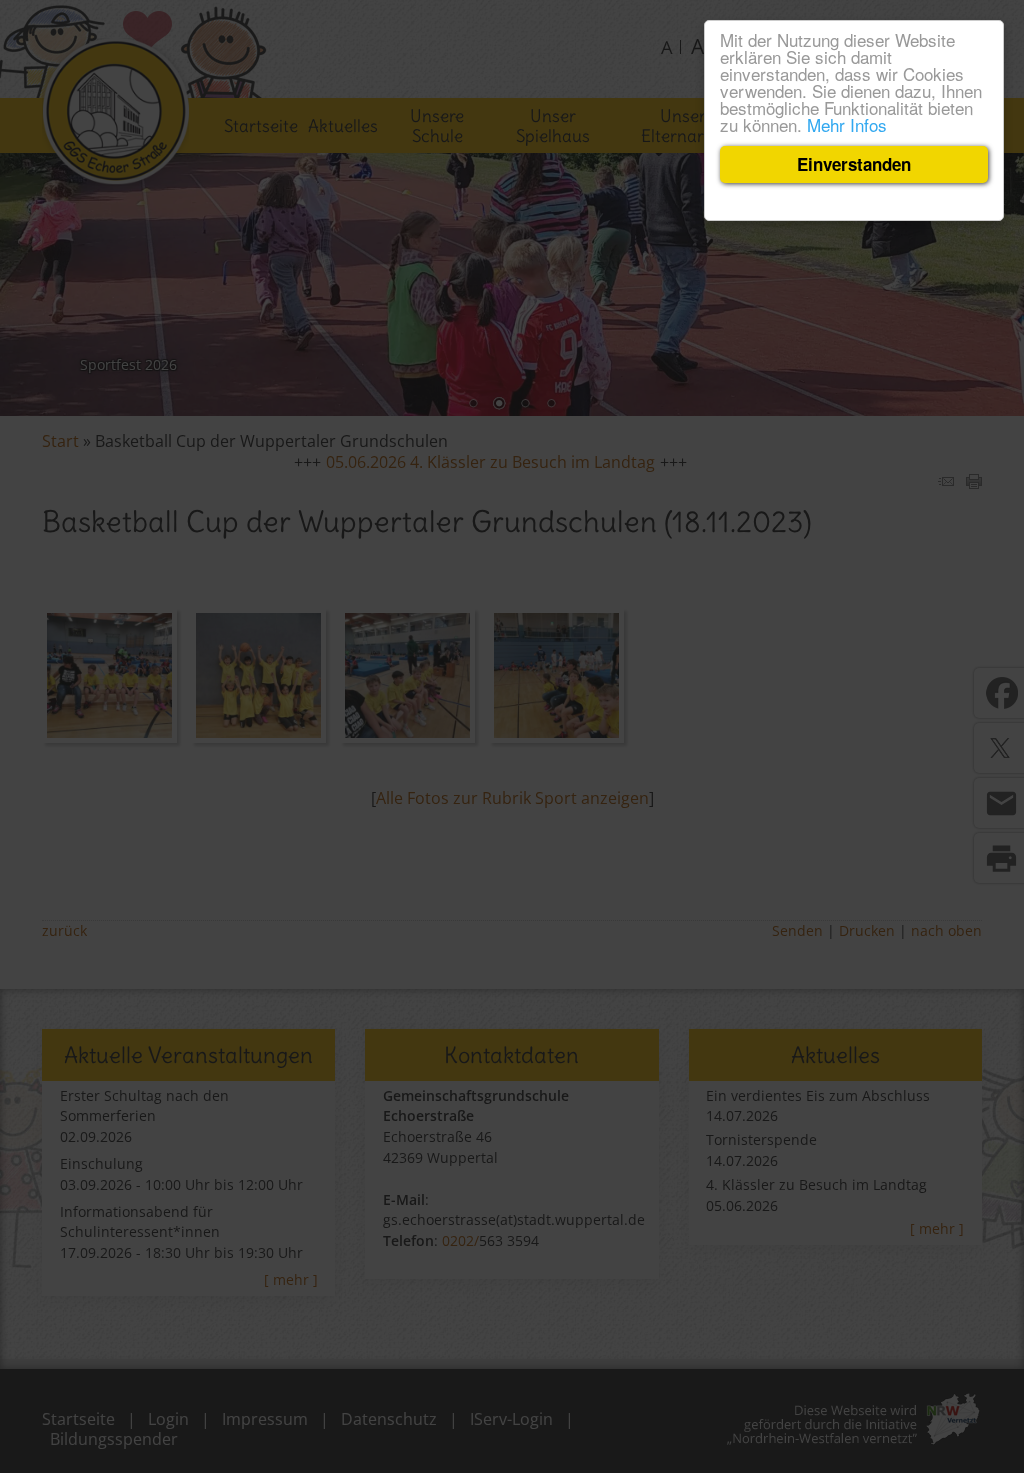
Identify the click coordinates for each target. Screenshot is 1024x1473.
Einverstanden (854, 164)
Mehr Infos (847, 124)
